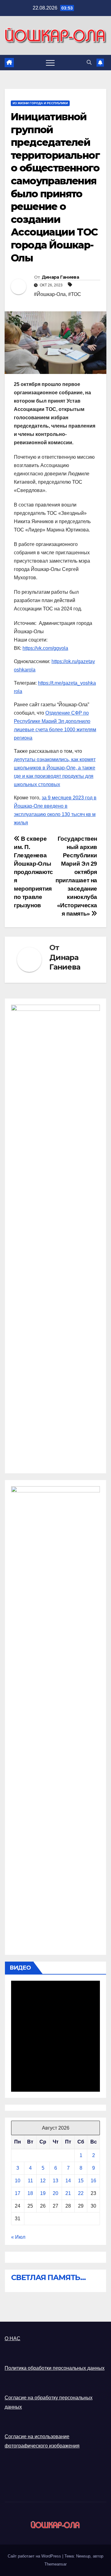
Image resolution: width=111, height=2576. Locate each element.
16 (93, 2181)
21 (68, 2193)
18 (30, 2193)
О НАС (12, 2338)
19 (43, 2193)
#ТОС (75, 294)
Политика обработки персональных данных (55, 2368)
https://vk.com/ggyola (45, 648)
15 (81, 2181)
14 (68, 2181)
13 (55, 2181)
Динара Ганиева (60, 277)
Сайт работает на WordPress (35, 2556)
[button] (89, 62)
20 (55, 2193)
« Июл (18, 2237)
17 (18, 2193)
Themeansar (55, 2564)
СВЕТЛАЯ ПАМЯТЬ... (48, 2277)
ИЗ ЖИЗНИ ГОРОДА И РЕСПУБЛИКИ (40, 103)
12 (43, 2181)
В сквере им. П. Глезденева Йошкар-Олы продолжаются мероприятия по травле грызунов (33, 872)
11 (30, 2181)
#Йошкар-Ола (50, 294)
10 (18, 2181)
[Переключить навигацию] (50, 63)
